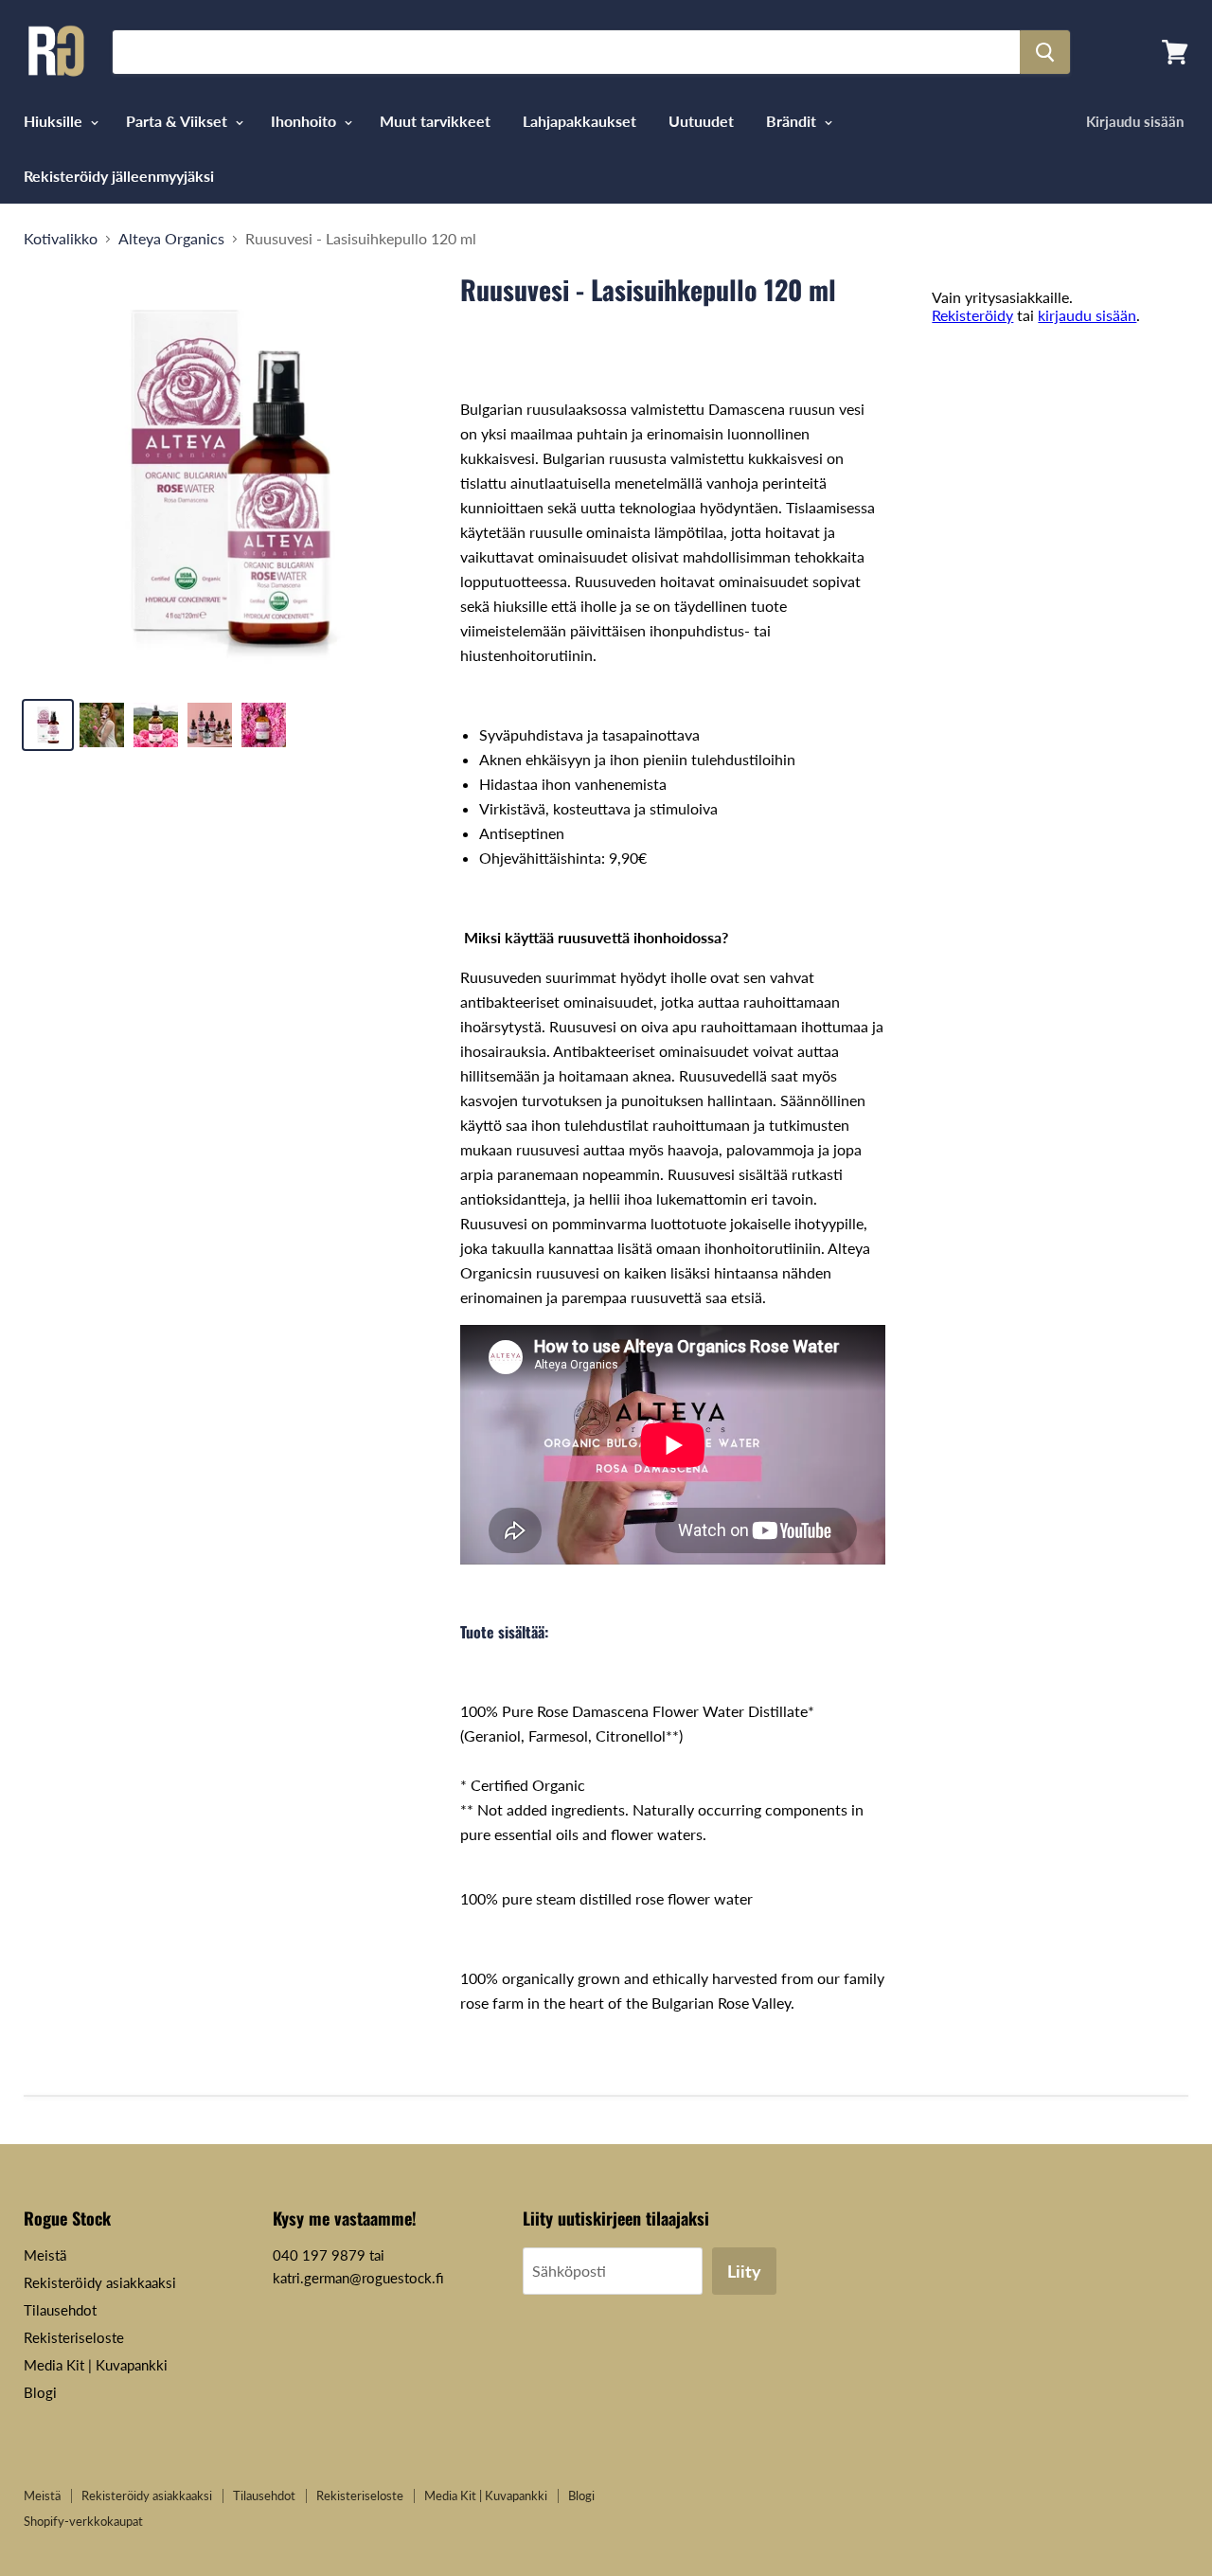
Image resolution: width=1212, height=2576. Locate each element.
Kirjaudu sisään (1135, 121)
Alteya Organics (171, 239)
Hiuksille (55, 121)
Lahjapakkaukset (579, 121)
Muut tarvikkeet (435, 121)
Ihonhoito (305, 121)
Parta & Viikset (178, 121)
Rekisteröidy (972, 315)
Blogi (40, 2392)
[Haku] (1045, 52)
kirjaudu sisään (1087, 315)
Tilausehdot (60, 2310)
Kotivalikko (61, 239)
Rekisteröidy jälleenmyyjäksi (119, 176)
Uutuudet (701, 121)
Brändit (793, 121)
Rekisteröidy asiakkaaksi (100, 2282)
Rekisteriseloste (74, 2337)
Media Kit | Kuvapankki (96, 2365)
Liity (744, 2271)
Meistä (45, 2255)
